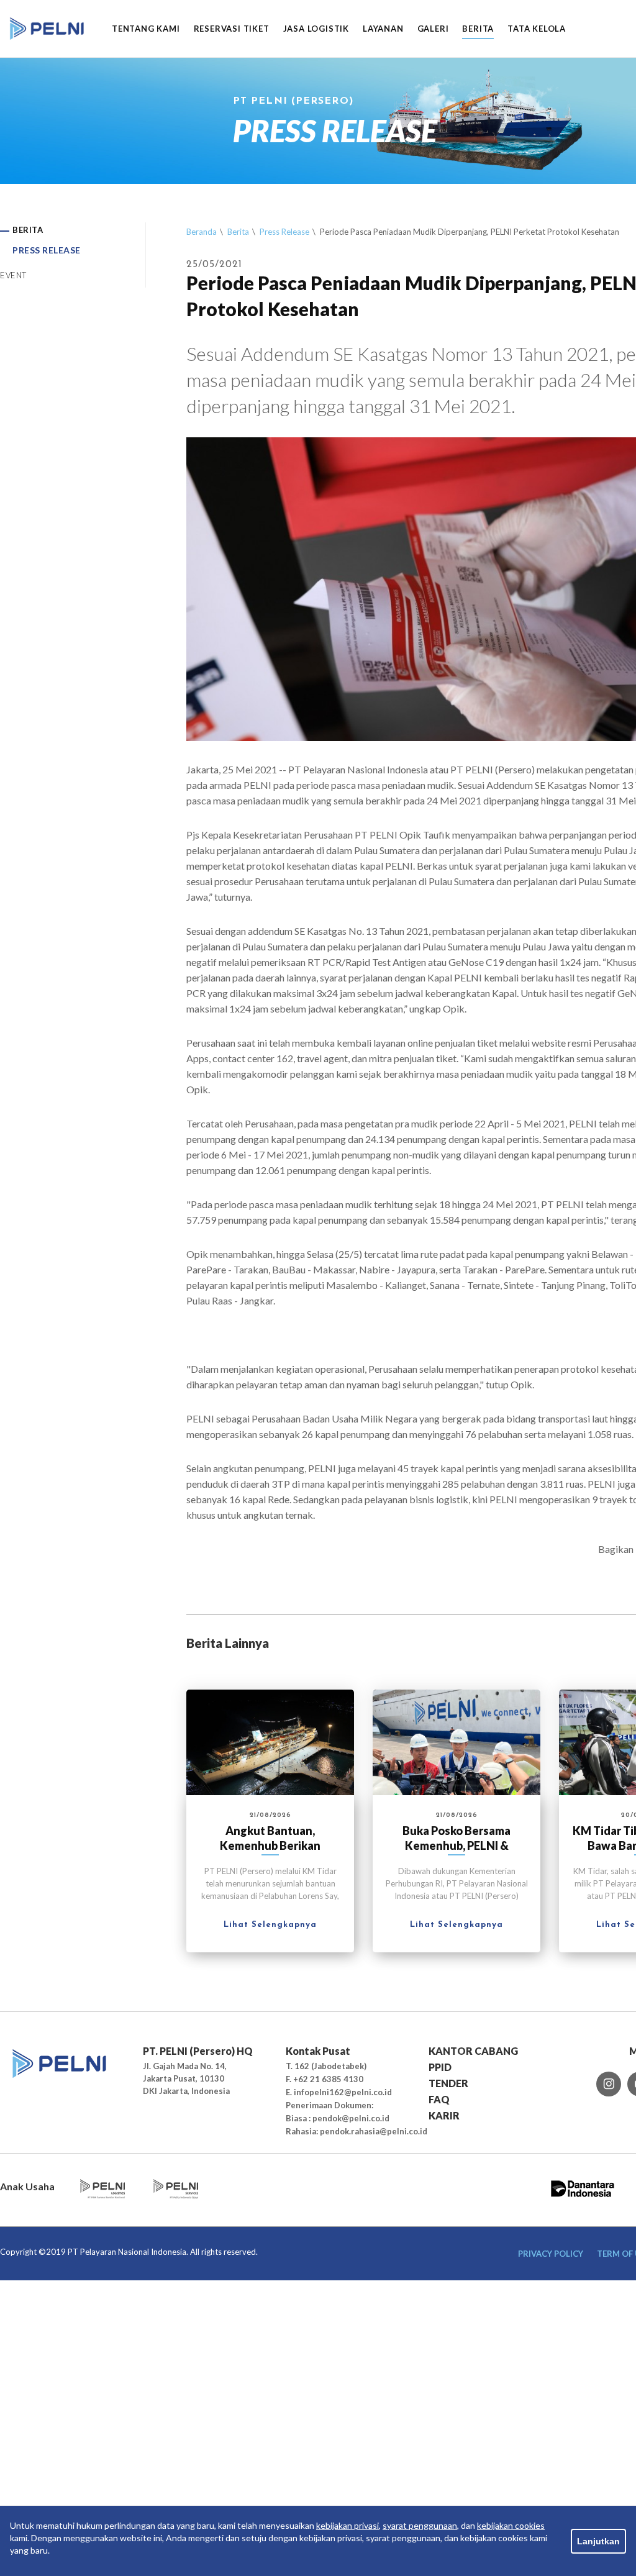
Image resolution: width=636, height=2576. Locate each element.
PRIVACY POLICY (551, 2254)
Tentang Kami (146, 29)
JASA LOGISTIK (316, 29)
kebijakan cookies (511, 2525)
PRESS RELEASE (47, 250)
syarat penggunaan (420, 2525)
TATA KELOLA (537, 29)
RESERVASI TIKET (232, 29)
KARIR (444, 2115)
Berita (238, 232)
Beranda (202, 232)
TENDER (448, 2083)
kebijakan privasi (348, 2525)
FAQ (439, 2099)
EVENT (13, 275)
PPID (440, 2067)
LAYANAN (383, 29)
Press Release (284, 232)
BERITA (478, 29)
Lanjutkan (598, 2541)
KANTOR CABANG (473, 2051)
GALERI (433, 29)
